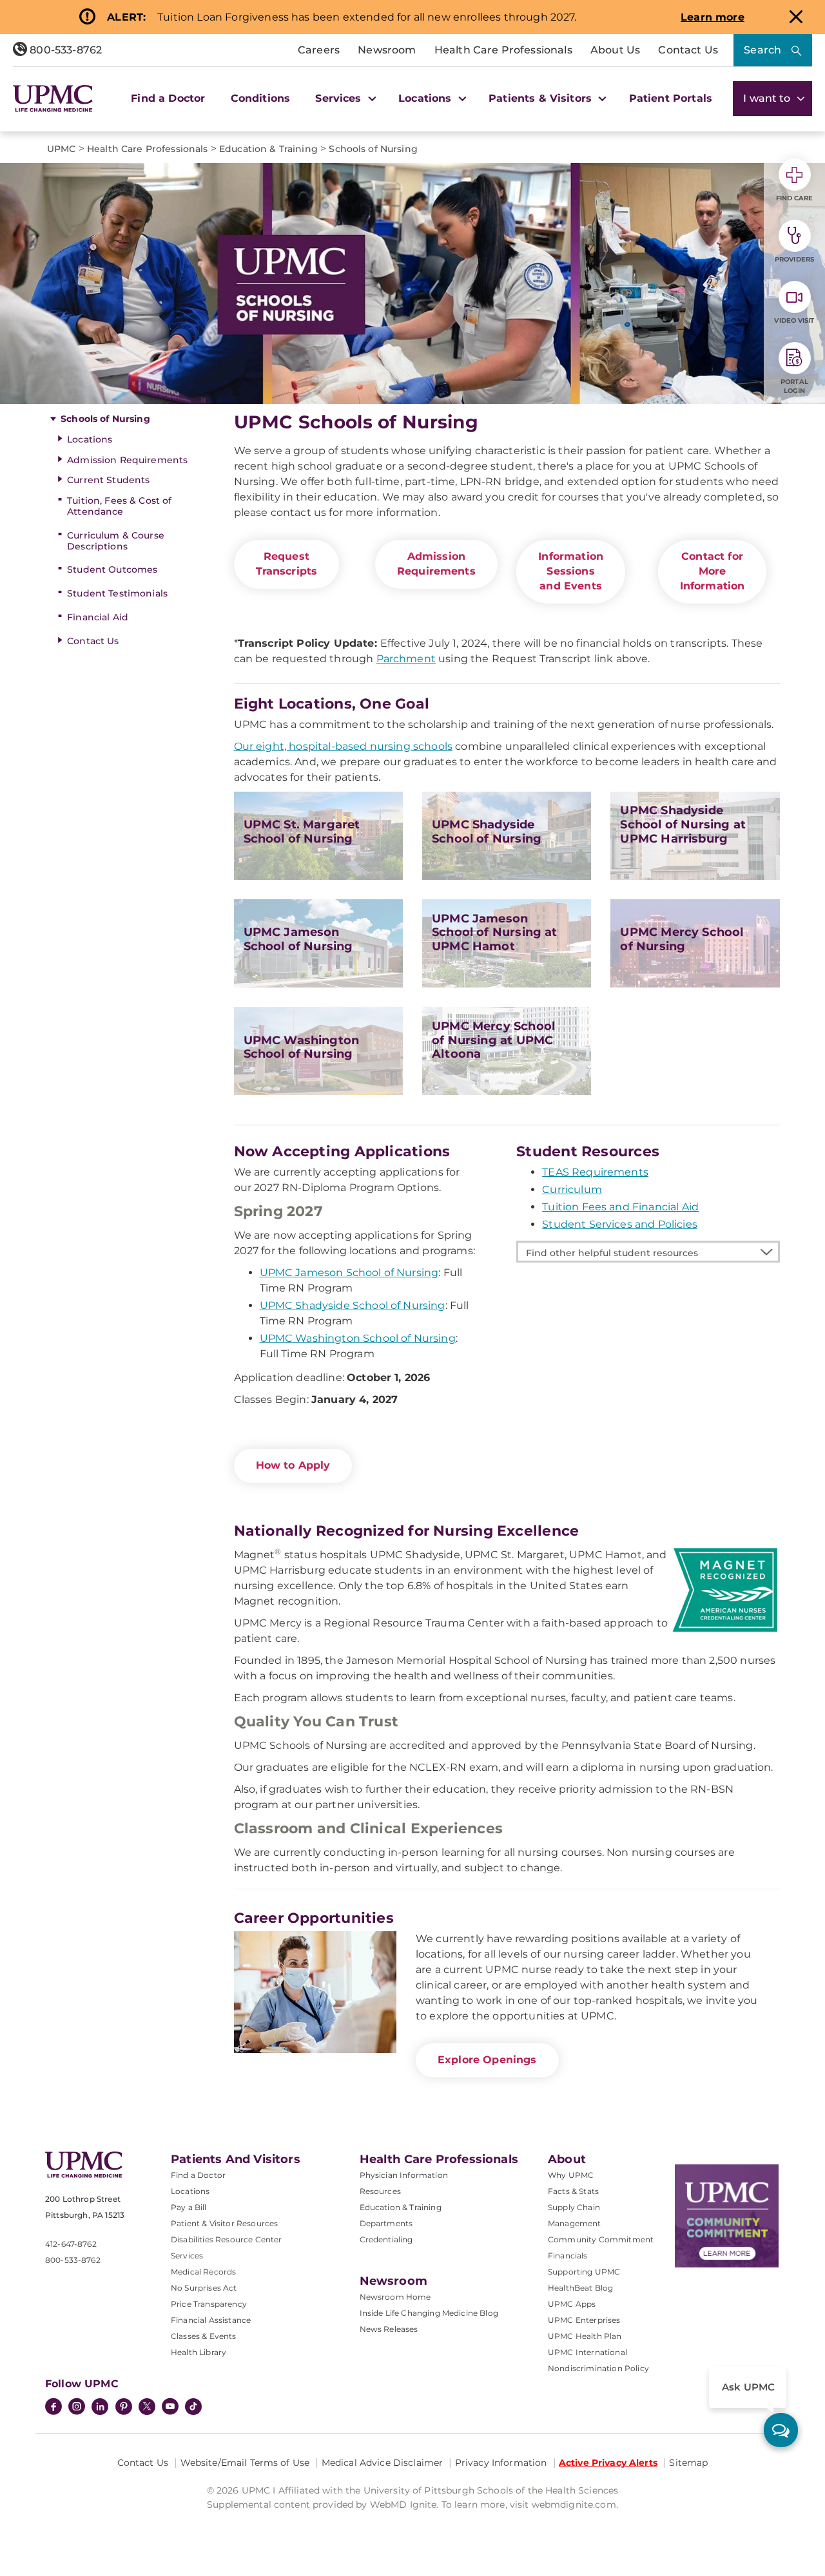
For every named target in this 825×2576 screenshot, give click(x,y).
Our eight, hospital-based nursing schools (344, 746)
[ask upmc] (781, 2430)
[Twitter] (147, 2407)
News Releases (389, 2329)
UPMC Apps (572, 2304)
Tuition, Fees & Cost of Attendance (119, 506)
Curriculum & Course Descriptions (116, 541)
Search (762, 50)
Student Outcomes (112, 569)
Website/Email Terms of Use (245, 2463)
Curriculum (572, 1189)
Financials (568, 2256)
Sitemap (688, 2463)
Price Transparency (209, 2304)
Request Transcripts (287, 564)
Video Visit (794, 320)
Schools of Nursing (105, 419)
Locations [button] (427, 98)
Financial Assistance (211, 2320)
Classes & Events (204, 2336)
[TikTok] (193, 2407)
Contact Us (688, 50)
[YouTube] (170, 2408)
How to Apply (293, 1465)
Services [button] (340, 98)
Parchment (406, 659)
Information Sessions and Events (571, 571)
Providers (794, 259)
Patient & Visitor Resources (224, 2223)
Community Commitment (601, 2239)
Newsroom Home (395, 2297)
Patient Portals (671, 98)
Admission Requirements (127, 460)
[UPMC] (53, 99)
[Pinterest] (124, 2408)
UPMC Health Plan (585, 2336)
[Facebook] (53, 2408)
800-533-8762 (64, 50)
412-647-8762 (71, 2244)
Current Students (108, 480)
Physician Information (404, 2175)
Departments (386, 2223)
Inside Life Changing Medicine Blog (429, 2313)
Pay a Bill (189, 2207)
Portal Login (794, 386)
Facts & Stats (573, 2191)
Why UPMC (571, 2175)
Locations (90, 439)
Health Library (199, 2352)
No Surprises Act (204, 2288)
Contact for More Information (713, 571)
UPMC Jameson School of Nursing (349, 1273)
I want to (768, 98)
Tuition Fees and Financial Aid (620, 1207)
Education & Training (401, 2207)
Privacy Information (501, 2463)
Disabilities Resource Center (226, 2239)
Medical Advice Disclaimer (383, 2463)
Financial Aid (98, 617)
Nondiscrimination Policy (598, 2368)
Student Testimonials (117, 593)
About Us (615, 50)
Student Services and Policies (620, 1224)
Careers (319, 50)
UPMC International (587, 2352)
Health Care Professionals (503, 50)
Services (187, 2256)
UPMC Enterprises (584, 2320)
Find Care (795, 198)
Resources (380, 2191)
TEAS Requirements (595, 1172)
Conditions (261, 98)
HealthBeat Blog (580, 2288)
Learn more (713, 17)
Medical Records (203, 2272)
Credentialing (386, 2239)
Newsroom (387, 50)
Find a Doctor (168, 98)
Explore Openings (487, 2060)
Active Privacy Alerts (608, 2463)
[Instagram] (77, 2408)
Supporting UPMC (584, 2272)
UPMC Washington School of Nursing (358, 1338)
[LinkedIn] (100, 2408)
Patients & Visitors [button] (542, 98)
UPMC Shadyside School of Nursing (353, 1305)
